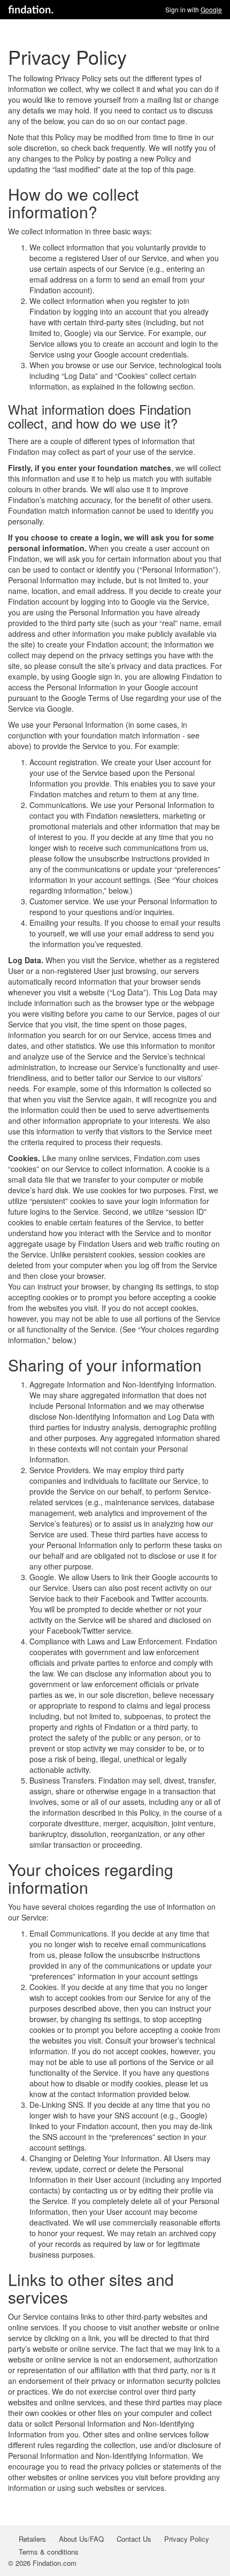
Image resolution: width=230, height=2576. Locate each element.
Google (211, 9)
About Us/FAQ (81, 2539)
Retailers (32, 2539)
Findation (31, 10)
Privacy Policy (187, 2539)
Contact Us (134, 2539)
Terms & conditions (49, 2552)
